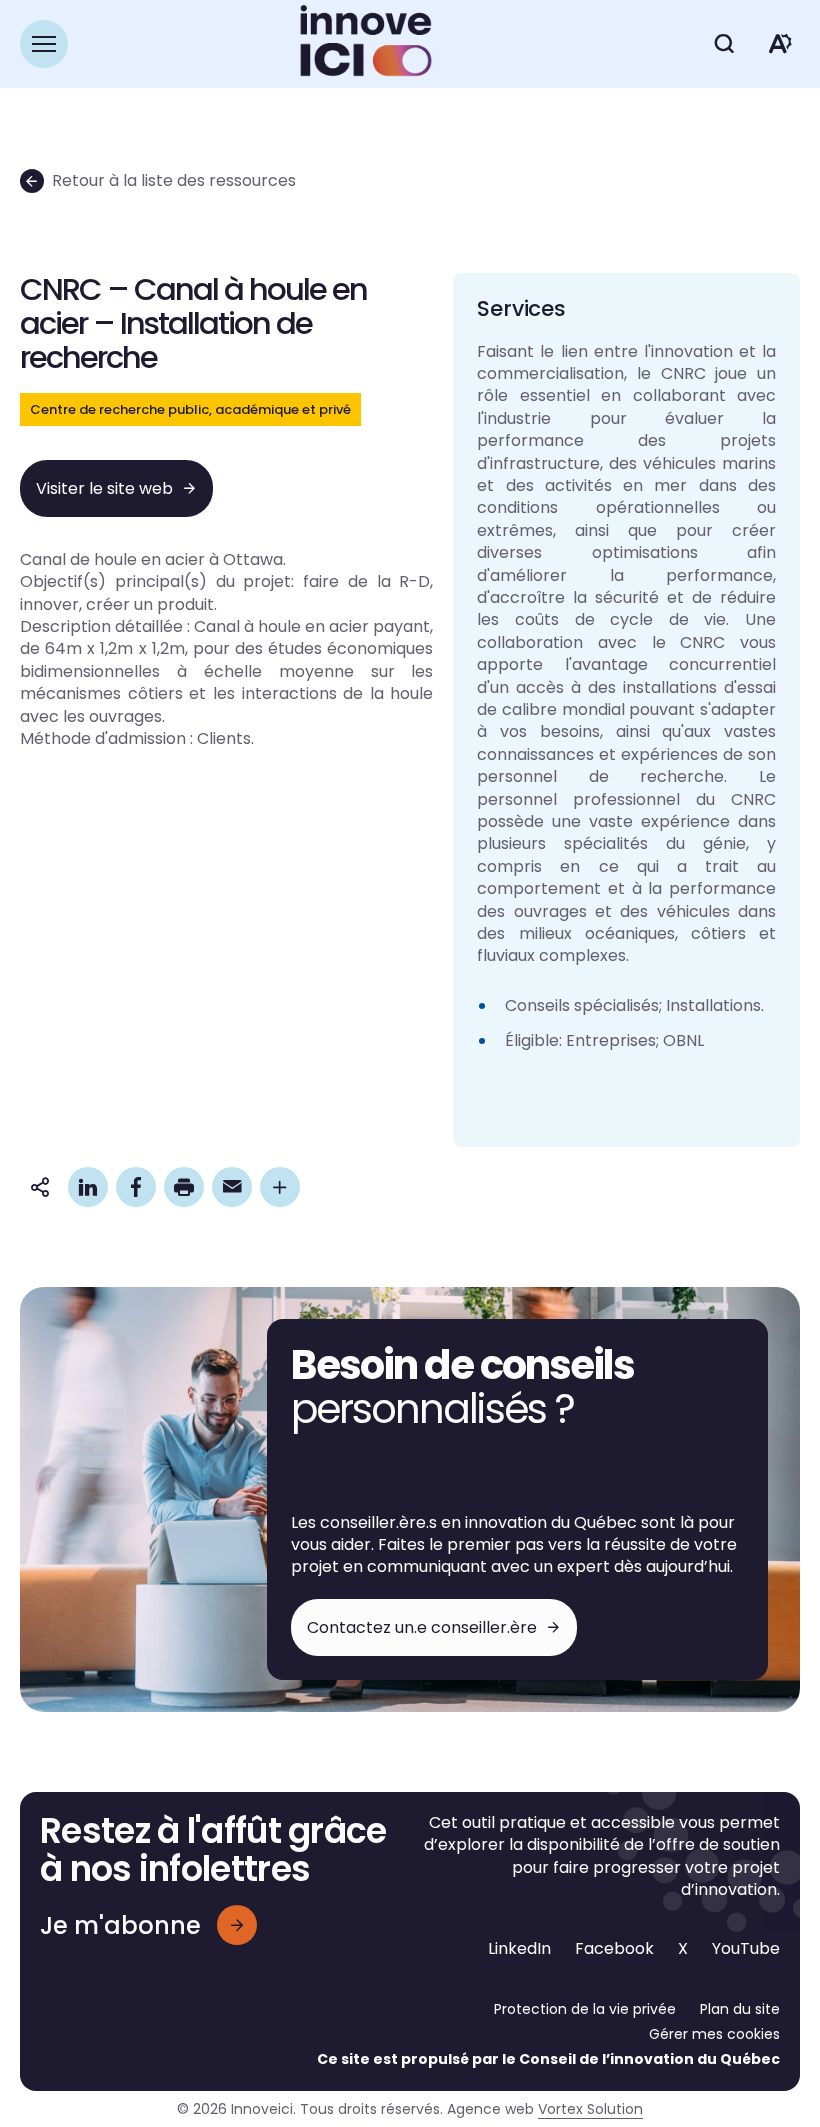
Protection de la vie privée (585, 2009)
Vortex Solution (590, 2109)
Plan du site (740, 2009)
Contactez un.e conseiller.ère (422, 1627)
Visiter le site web (104, 488)
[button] (44, 44)
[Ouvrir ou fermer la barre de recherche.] (724, 44)
